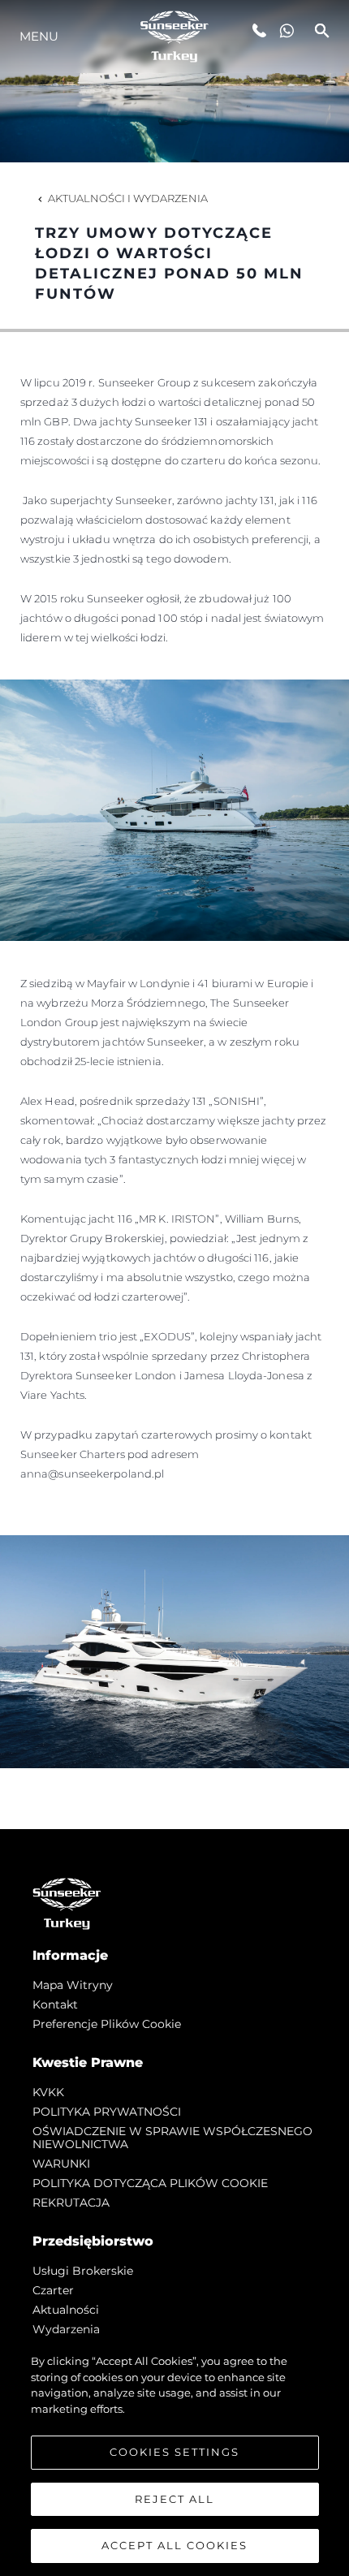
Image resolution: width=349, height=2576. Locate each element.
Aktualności (66, 2310)
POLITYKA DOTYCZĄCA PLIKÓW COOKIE (150, 2183)
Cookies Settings (174, 2452)
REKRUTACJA (71, 2203)
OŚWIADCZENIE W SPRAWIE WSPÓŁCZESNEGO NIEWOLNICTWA (172, 2138)
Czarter (53, 2290)
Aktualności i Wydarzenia (128, 198)
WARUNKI (61, 2164)
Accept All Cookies (174, 2545)
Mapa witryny (73, 1985)
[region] (174, 2457)
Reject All (174, 2499)
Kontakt (55, 2004)
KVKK (48, 2092)
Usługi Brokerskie (83, 2271)
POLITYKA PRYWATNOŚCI (107, 2112)
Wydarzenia (66, 2329)
